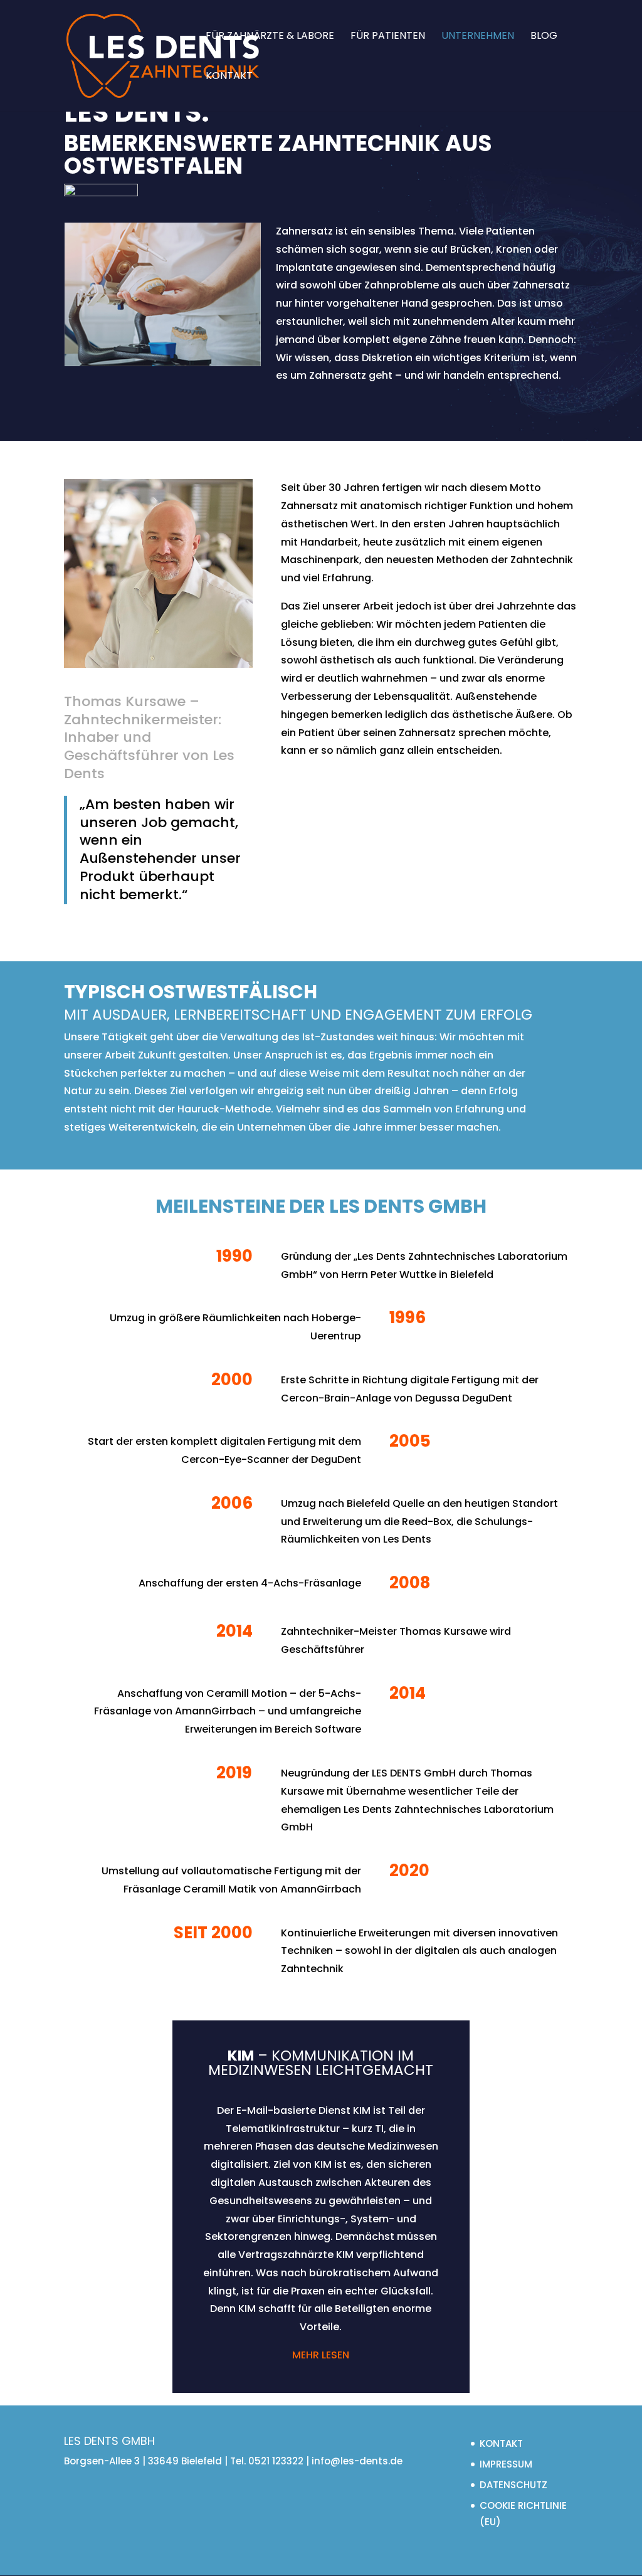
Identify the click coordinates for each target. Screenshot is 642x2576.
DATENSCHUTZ (513, 2485)
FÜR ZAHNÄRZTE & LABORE (270, 37)
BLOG (544, 37)
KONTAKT (229, 77)
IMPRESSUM (506, 2464)
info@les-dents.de (357, 2461)
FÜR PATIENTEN (388, 37)
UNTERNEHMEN (478, 37)
